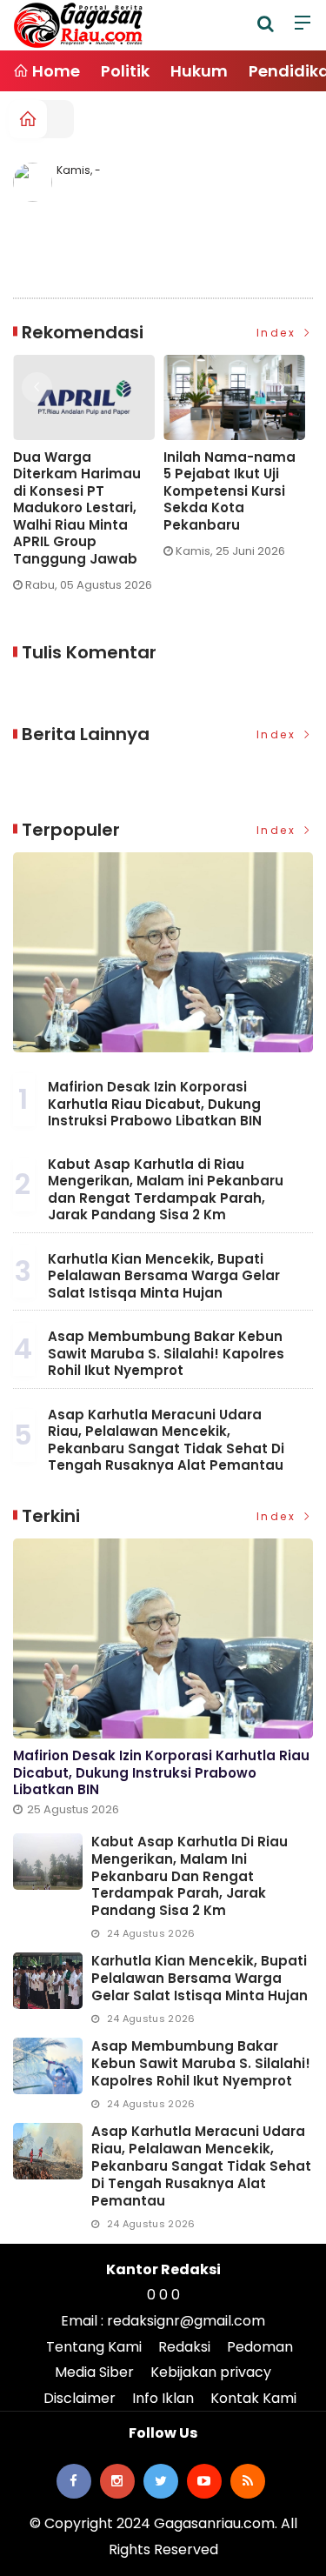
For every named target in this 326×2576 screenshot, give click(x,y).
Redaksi (184, 2347)
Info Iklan (163, 2398)
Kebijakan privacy (211, 2372)
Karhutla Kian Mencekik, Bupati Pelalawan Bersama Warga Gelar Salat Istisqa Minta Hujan (164, 1276)
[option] (216, 472)
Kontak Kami (253, 2398)
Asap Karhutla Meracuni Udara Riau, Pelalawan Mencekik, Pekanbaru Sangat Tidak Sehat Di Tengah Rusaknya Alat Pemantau (166, 1440)
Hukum (199, 71)
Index (279, 333)
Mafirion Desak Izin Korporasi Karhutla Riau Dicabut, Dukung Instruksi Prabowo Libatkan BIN (155, 1104)
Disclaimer (80, 2398)
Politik (125, 71)
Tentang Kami (94, 2347)
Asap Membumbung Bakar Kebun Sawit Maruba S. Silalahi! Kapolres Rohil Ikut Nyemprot (166, 1353)
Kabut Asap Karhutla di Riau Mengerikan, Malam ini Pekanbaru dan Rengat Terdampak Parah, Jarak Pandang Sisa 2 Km (166, 1190)
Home (54, 71)
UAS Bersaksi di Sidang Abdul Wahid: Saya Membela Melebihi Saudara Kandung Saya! (205, 500)
